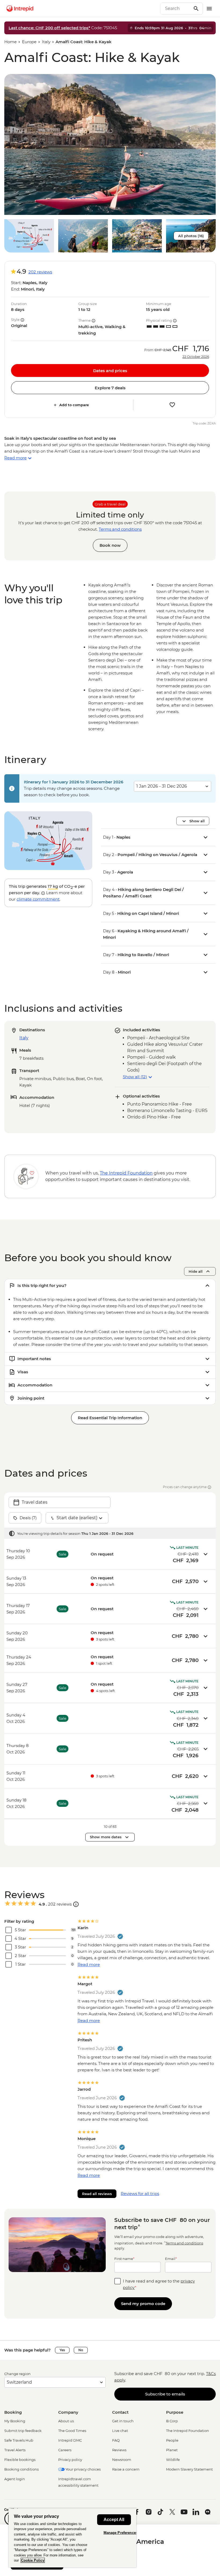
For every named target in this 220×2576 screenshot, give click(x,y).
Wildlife (173, 2460)
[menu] (209, 9)
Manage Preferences (121, 2533)
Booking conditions (21, 2469)
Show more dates (106, 1837)
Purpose (175, 2412)
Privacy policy (70, 2460)
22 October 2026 (196, 357)
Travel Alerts (15, 2450)
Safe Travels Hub (19, 2440)
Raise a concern (126, 2469)
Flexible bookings (20, 2460)
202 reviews (40, 272)
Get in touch (123, 2421)
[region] (72, 2538)
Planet (172, 2450)
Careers (65, 2450)
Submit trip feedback (23, 2431)
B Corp (172, 2421)
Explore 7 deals (110, 388)
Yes (62, 2350)
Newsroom (122, 2460)
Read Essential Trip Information (110, 1418)
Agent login (15, 2479)
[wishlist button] (172, 405)
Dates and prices (110, 371)
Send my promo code (143, 2304)
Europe (29, 42)
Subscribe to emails (165, 2394)
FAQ (116, 2440)
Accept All (114, 2520)
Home (10, 42)
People (172, 2440)
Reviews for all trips (140, 2194)
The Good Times (72, 2431)
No (81, 2350)
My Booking (15, 2421)
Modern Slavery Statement (189, 2469)
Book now (110, 545)
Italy (46, 42)
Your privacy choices (83, 2469)
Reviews (119, 2450)
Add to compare (74, 405)
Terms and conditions (120, 529)
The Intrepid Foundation (188, 2431)
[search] (176, 9)
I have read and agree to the (159, 2284)
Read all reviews (97, 2194)
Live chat (120, 2431)
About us (66, 2421)
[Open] (76, 1904)
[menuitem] (20, 9)
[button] (110, 144)
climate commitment (38, 899)
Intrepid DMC (70, 2440)
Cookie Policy (33, 2560)
